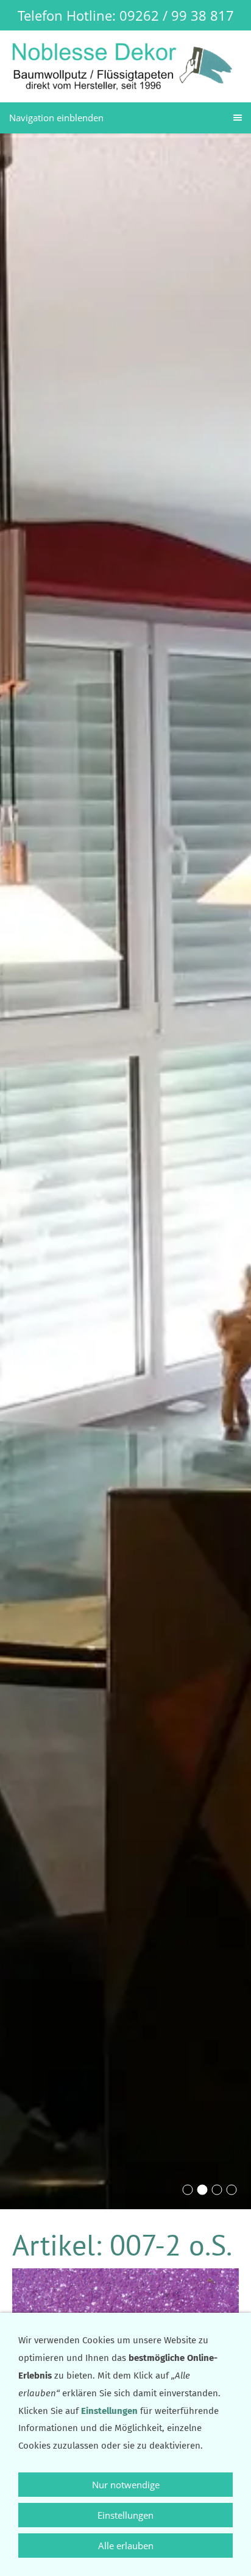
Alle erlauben (126, 2546)
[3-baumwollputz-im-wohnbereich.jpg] (202, 2190)
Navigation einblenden (56, 118)
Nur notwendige (126, 2485)
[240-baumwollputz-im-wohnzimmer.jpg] (232, 2190)
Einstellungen (125, 2515)
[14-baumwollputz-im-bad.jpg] (188, 2190)
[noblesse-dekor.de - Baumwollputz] (217, 2190)
